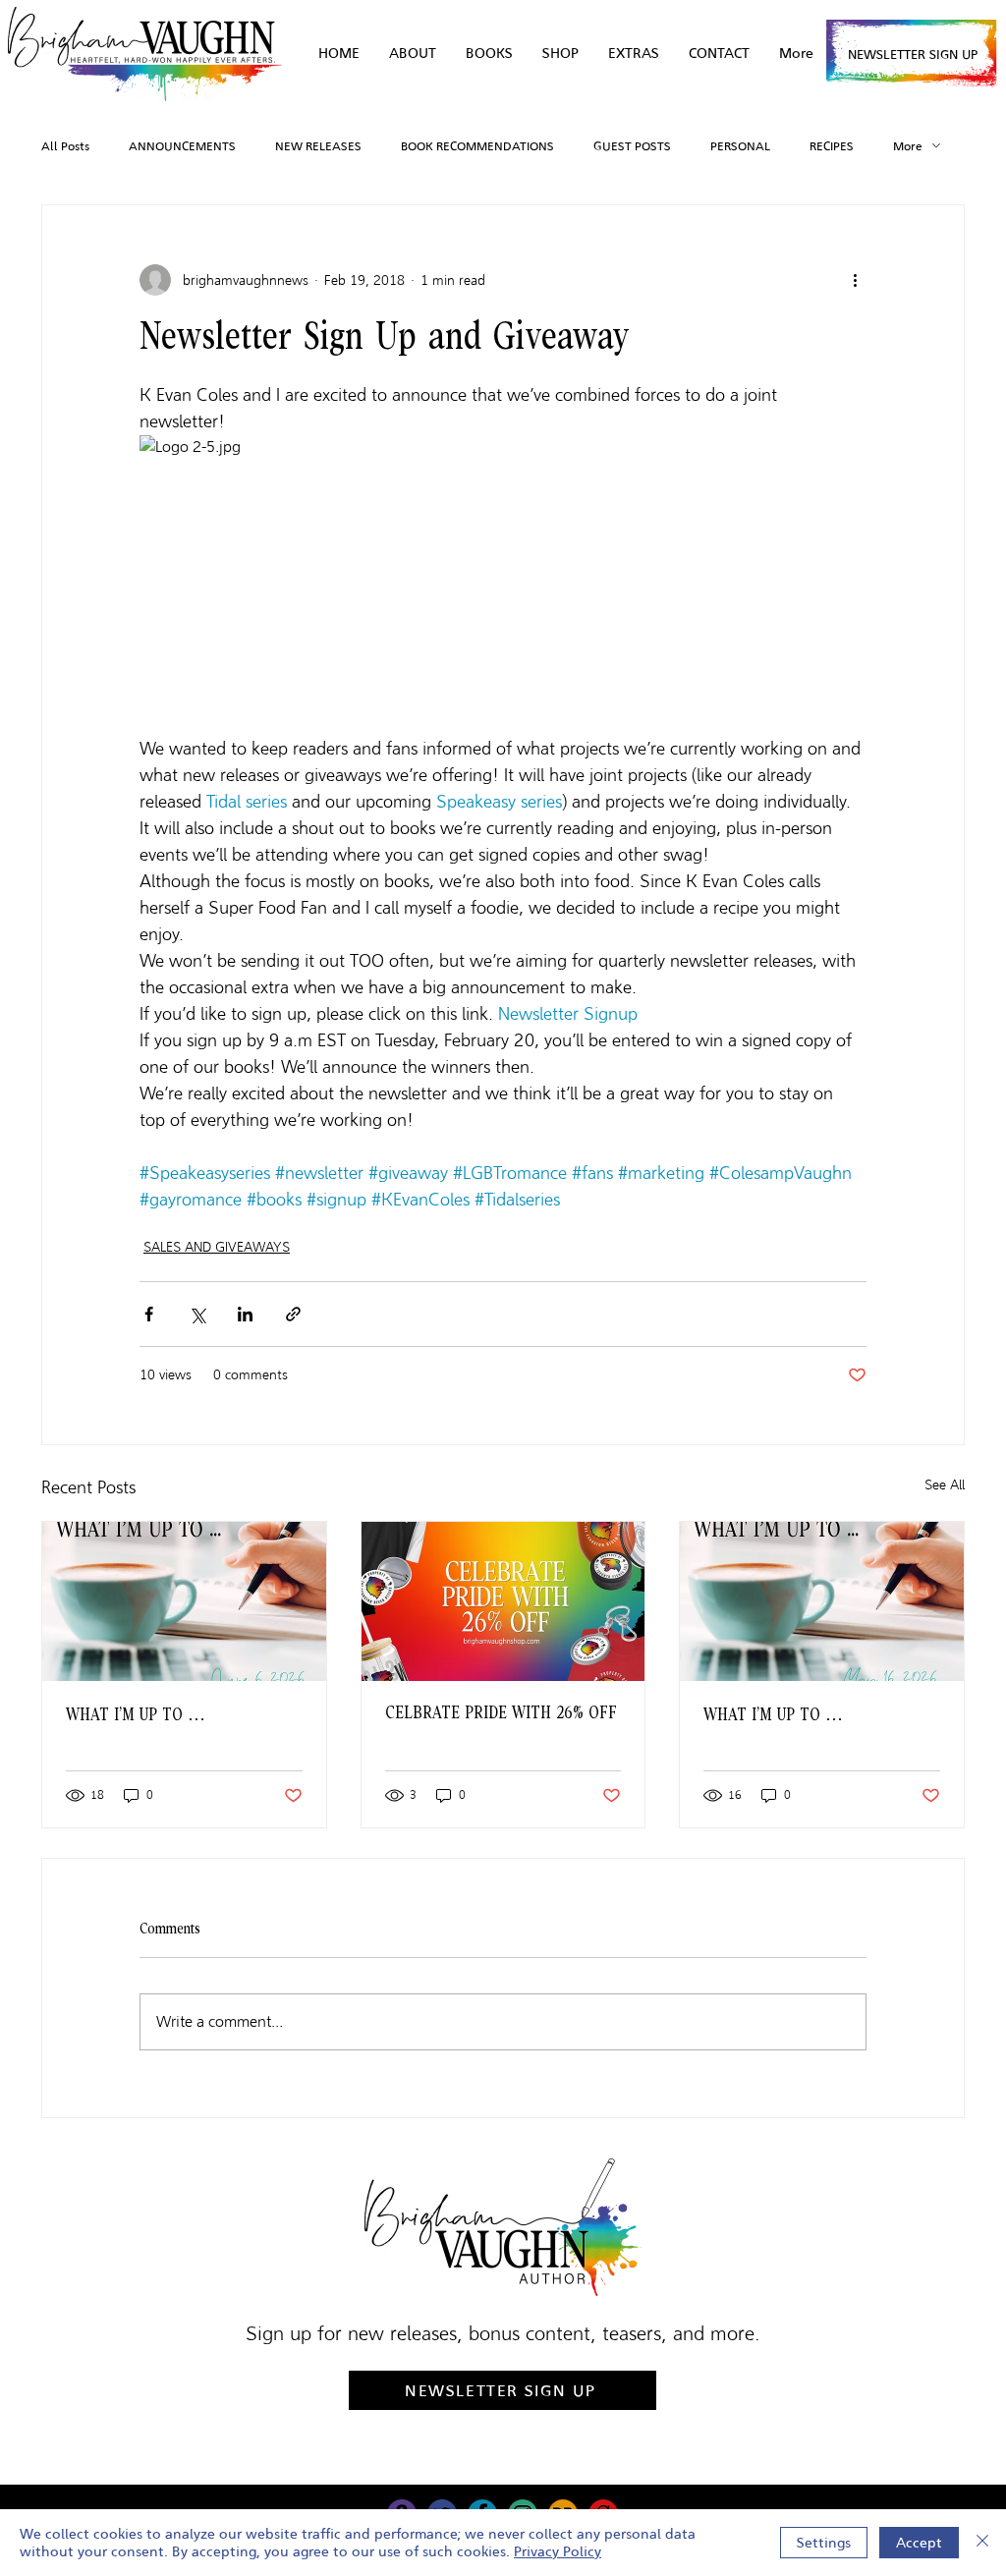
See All (945, 1485)
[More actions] (855, 280)
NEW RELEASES (318, 146)
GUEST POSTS (632, 146)
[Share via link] (293, 1314)
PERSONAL (740, 146)
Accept (919, 2543)
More (908, 146)
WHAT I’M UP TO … (136, 1715)
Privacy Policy (558, 2551)
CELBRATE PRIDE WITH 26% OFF (501, 1713)
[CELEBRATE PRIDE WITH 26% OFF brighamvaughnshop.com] (503, 1601)
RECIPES (832, 146)
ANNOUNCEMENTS (182, 146)
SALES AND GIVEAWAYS (217, 1247)
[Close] (982, 2543)
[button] (634, 54)
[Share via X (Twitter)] (197, 1314)
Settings (824, 2543)
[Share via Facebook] (149, 1314)
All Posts (65, 146)
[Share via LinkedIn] (245, 1314)
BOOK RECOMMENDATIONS (477, 146)
